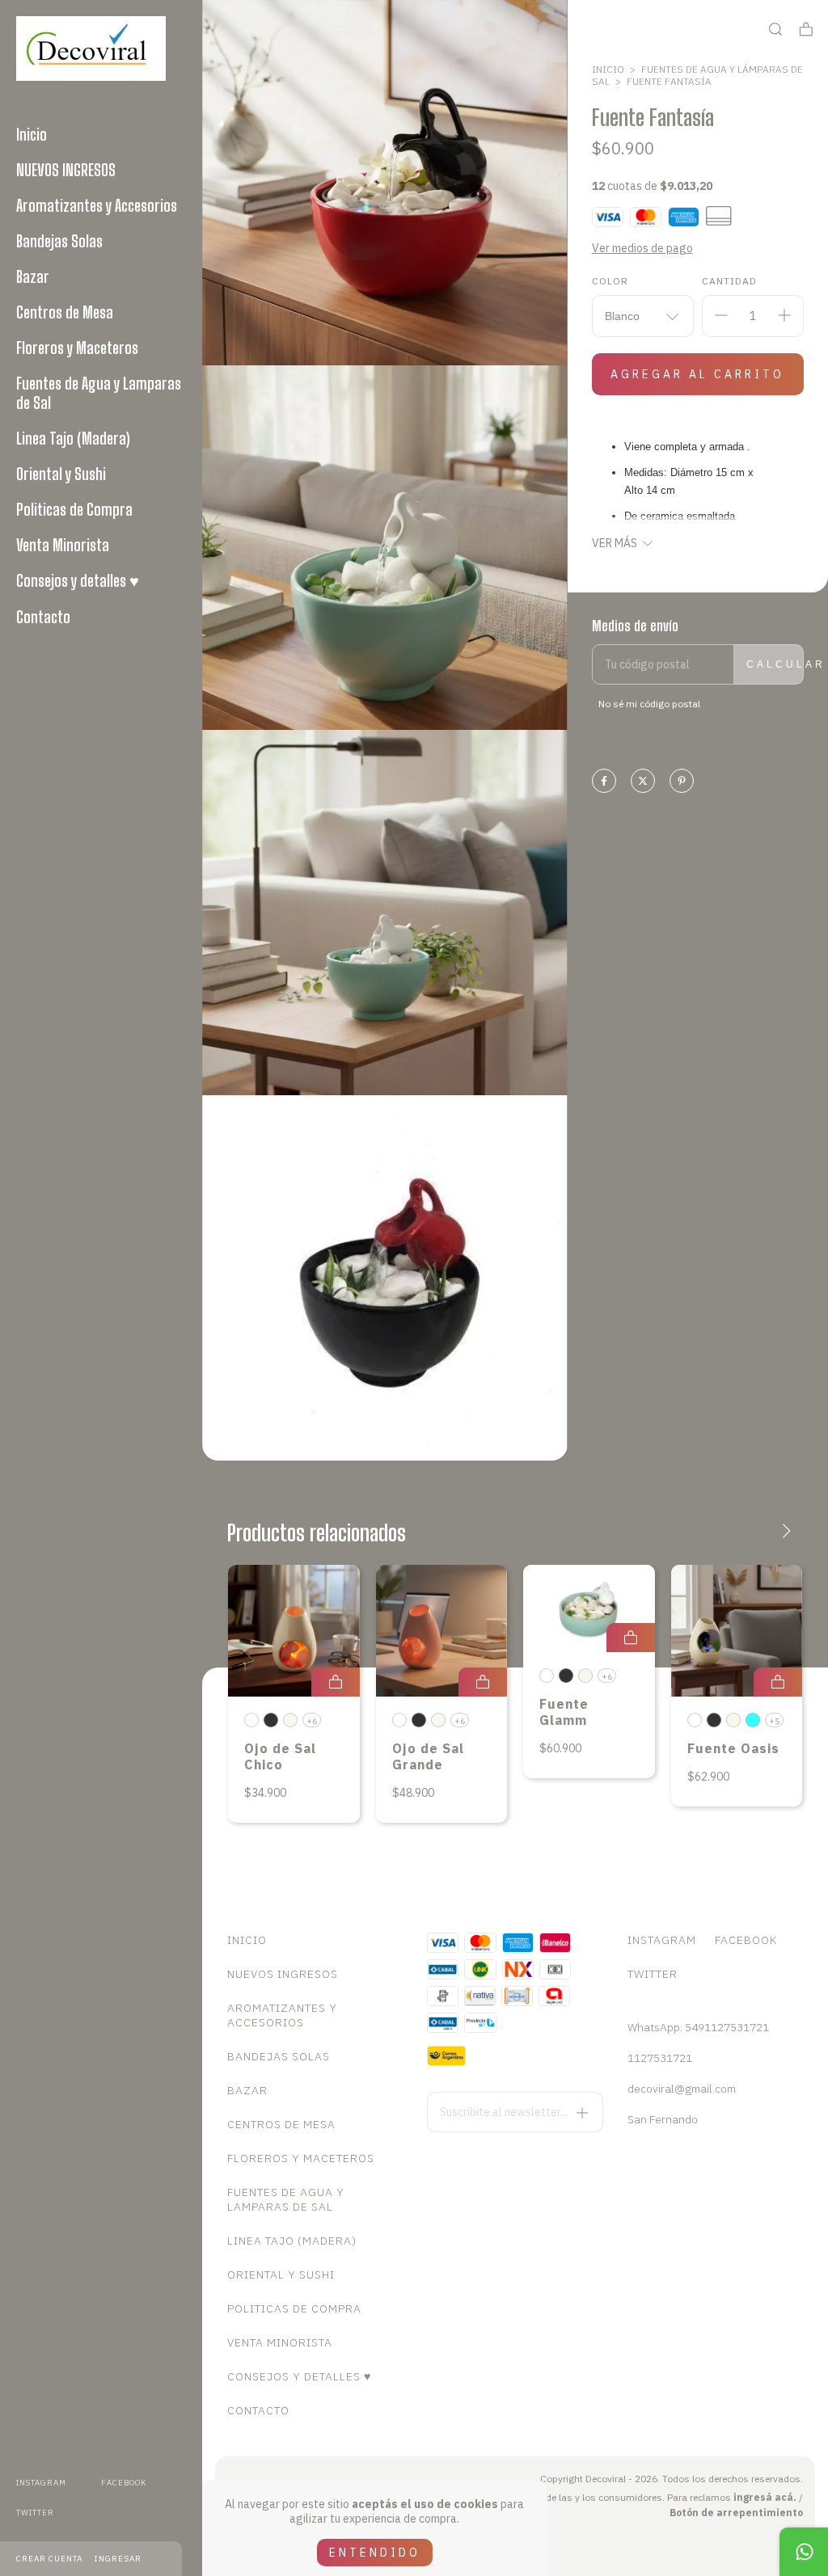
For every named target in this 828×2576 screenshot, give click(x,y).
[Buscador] (775, 30)
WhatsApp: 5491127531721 (698, 2027)
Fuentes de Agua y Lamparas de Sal (99, 393)
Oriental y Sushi (61, 474)
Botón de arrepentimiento (736, 2513)
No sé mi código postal (649, 704)
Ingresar (118, 2559)
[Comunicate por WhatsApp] (804, 2552)
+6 (312, 1721)
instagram (41, 2483)
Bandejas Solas (59, 241)
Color (610, 281)
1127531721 (660, 2058)
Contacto (43, 617)
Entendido (375, 2553)
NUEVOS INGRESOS (66, 170)
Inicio (32, 134)
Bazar (33, 276)
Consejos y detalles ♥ (78, 580)
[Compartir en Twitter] (643, 782)
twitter (35, 2513)
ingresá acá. (765, 2497)
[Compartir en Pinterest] (682, 782)
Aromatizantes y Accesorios (97, 205)
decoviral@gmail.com (682, 2089)
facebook (124, 2483)
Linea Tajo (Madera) (73, 438)
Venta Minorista (63, 545)
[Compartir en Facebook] (604, 782)
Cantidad (729, 281)
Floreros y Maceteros (77, 348)
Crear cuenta (49, 2559)
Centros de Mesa (65, 312)
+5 (774, 1721)
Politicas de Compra (74, 509)
